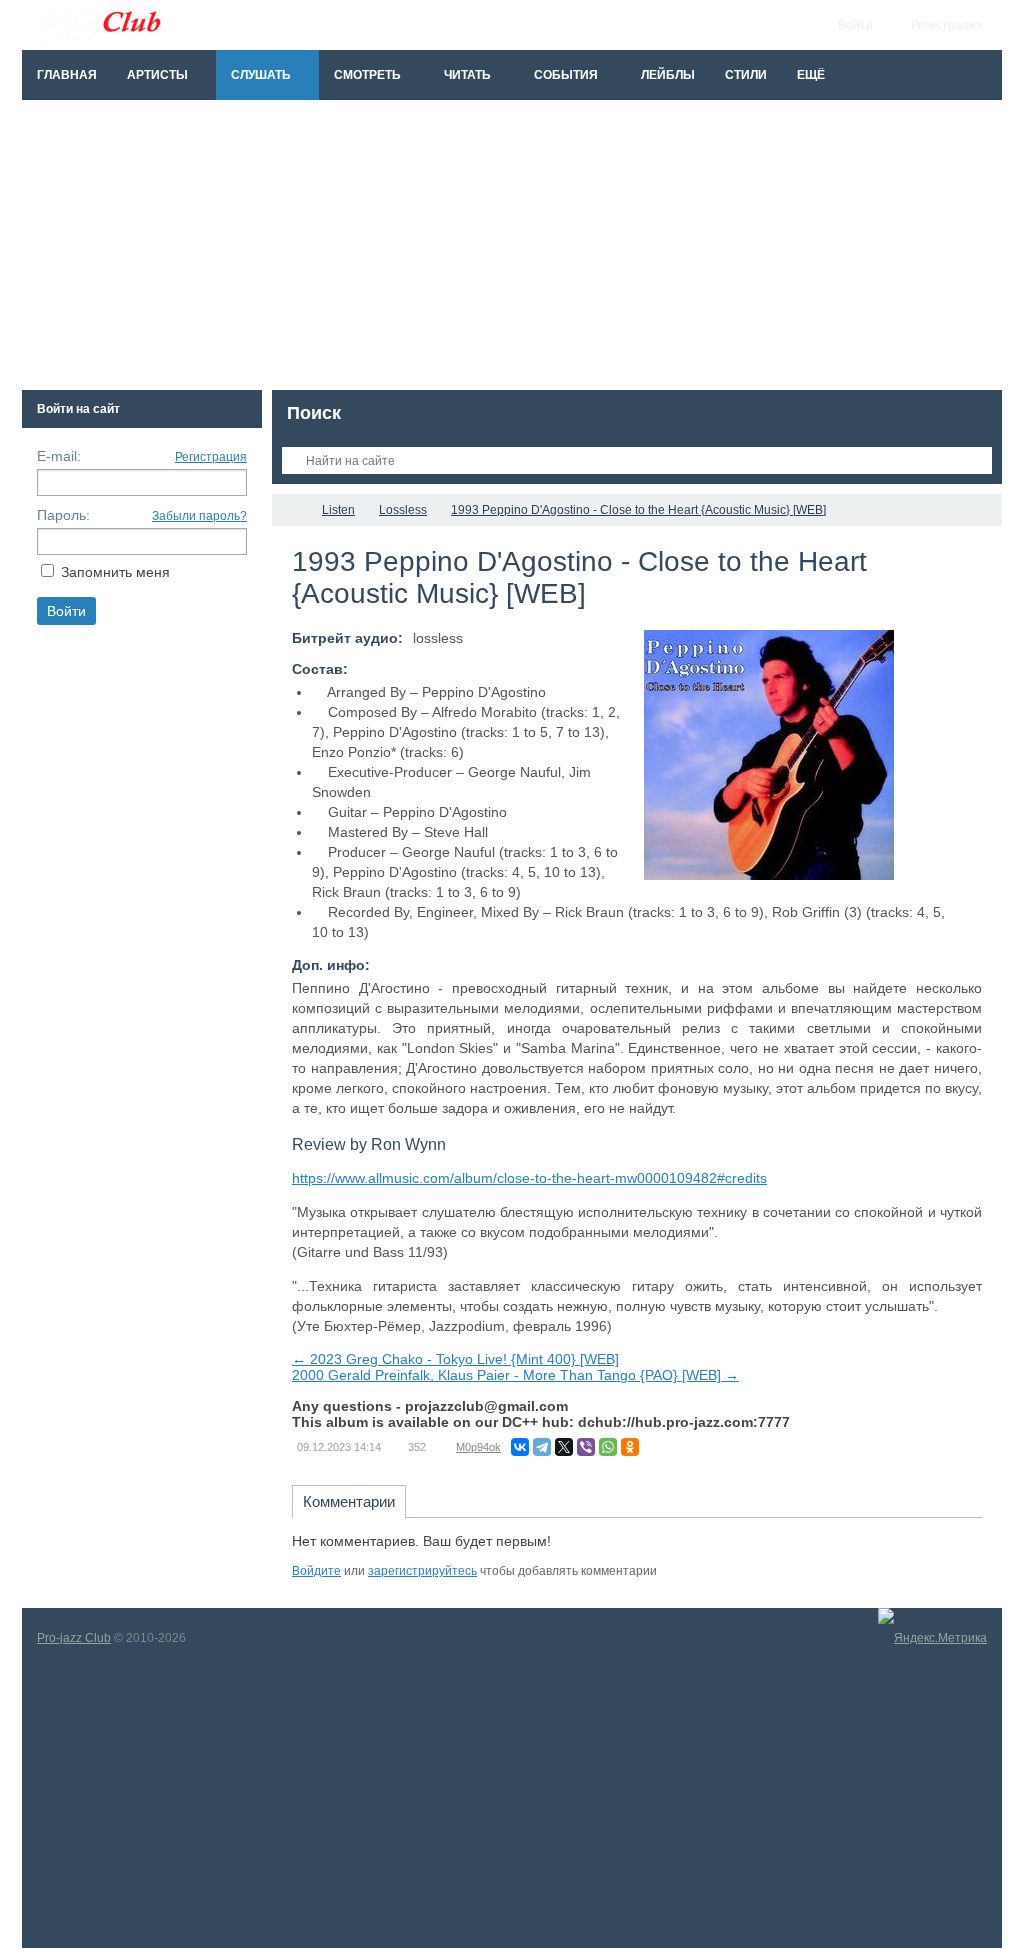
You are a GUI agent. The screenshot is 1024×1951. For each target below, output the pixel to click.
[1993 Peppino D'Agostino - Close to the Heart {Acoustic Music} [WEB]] (769, 755)
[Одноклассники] (630, 1447)
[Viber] (586, 1447)
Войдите (316, 1571)
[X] (564, 1447)
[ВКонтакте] (520, 1447)
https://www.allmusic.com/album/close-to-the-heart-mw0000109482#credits (529, 1178)
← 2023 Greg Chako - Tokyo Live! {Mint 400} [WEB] (455, 1359)
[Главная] (290, 510)
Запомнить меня (115, 572)
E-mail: (59, 456)
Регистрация (211, 457)
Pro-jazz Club (74, 1638)
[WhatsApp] (608, 1447)
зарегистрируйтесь (422, 1571)
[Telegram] (542, 1447)
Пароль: (63, 515)
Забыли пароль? (199, 516)
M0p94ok (478, 1447)
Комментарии (349, 1501)
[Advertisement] (512, 250)
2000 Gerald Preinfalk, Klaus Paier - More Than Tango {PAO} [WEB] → (515, 1375)
